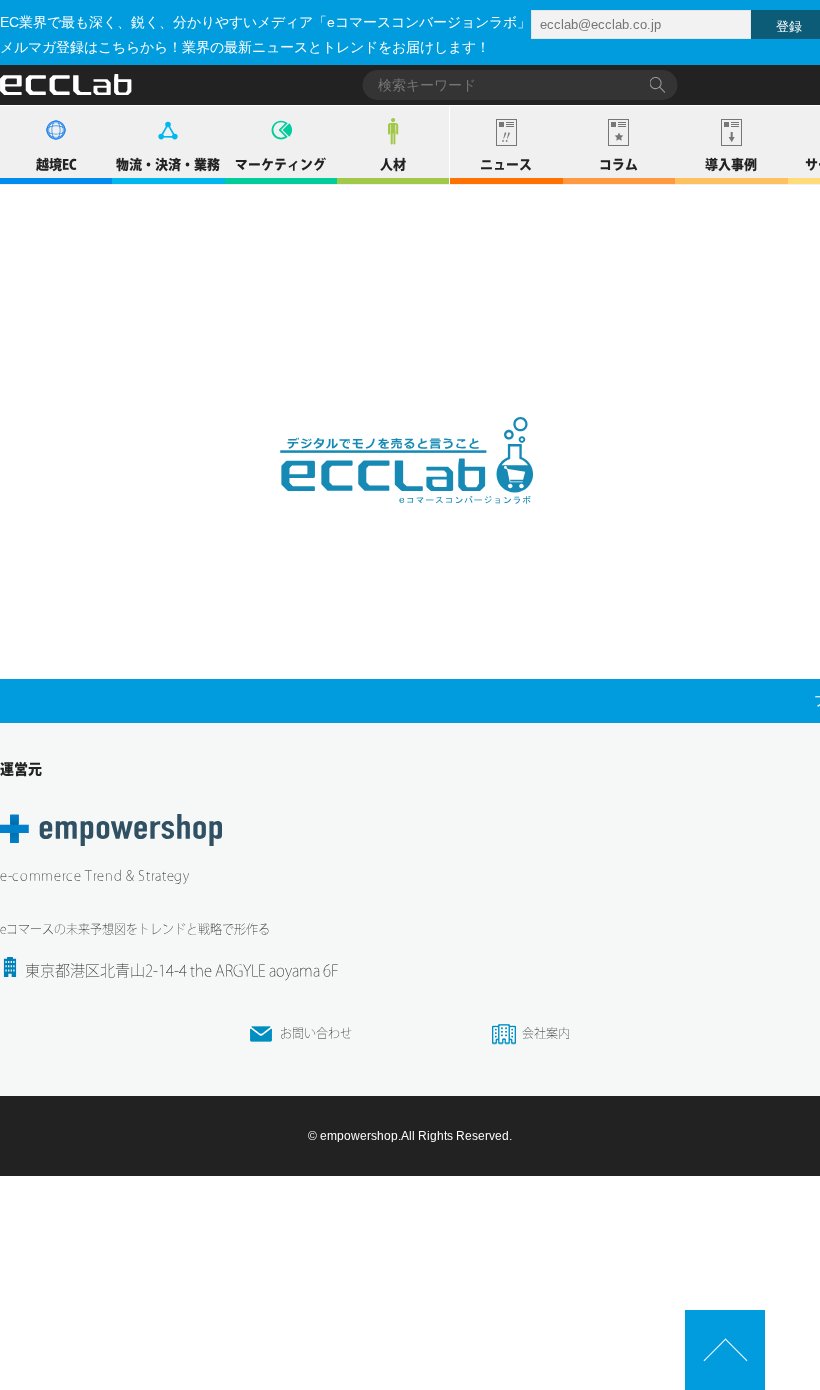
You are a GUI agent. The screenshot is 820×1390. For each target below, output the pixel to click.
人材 (393, 164)
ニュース (506, 164)
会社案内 (546, 1033)
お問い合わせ (316, 1033)
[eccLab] (410, 520)
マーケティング (280, 164)
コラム (618, 164)
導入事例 (731, 164)
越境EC (56, 164)
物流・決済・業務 (168, 164)
